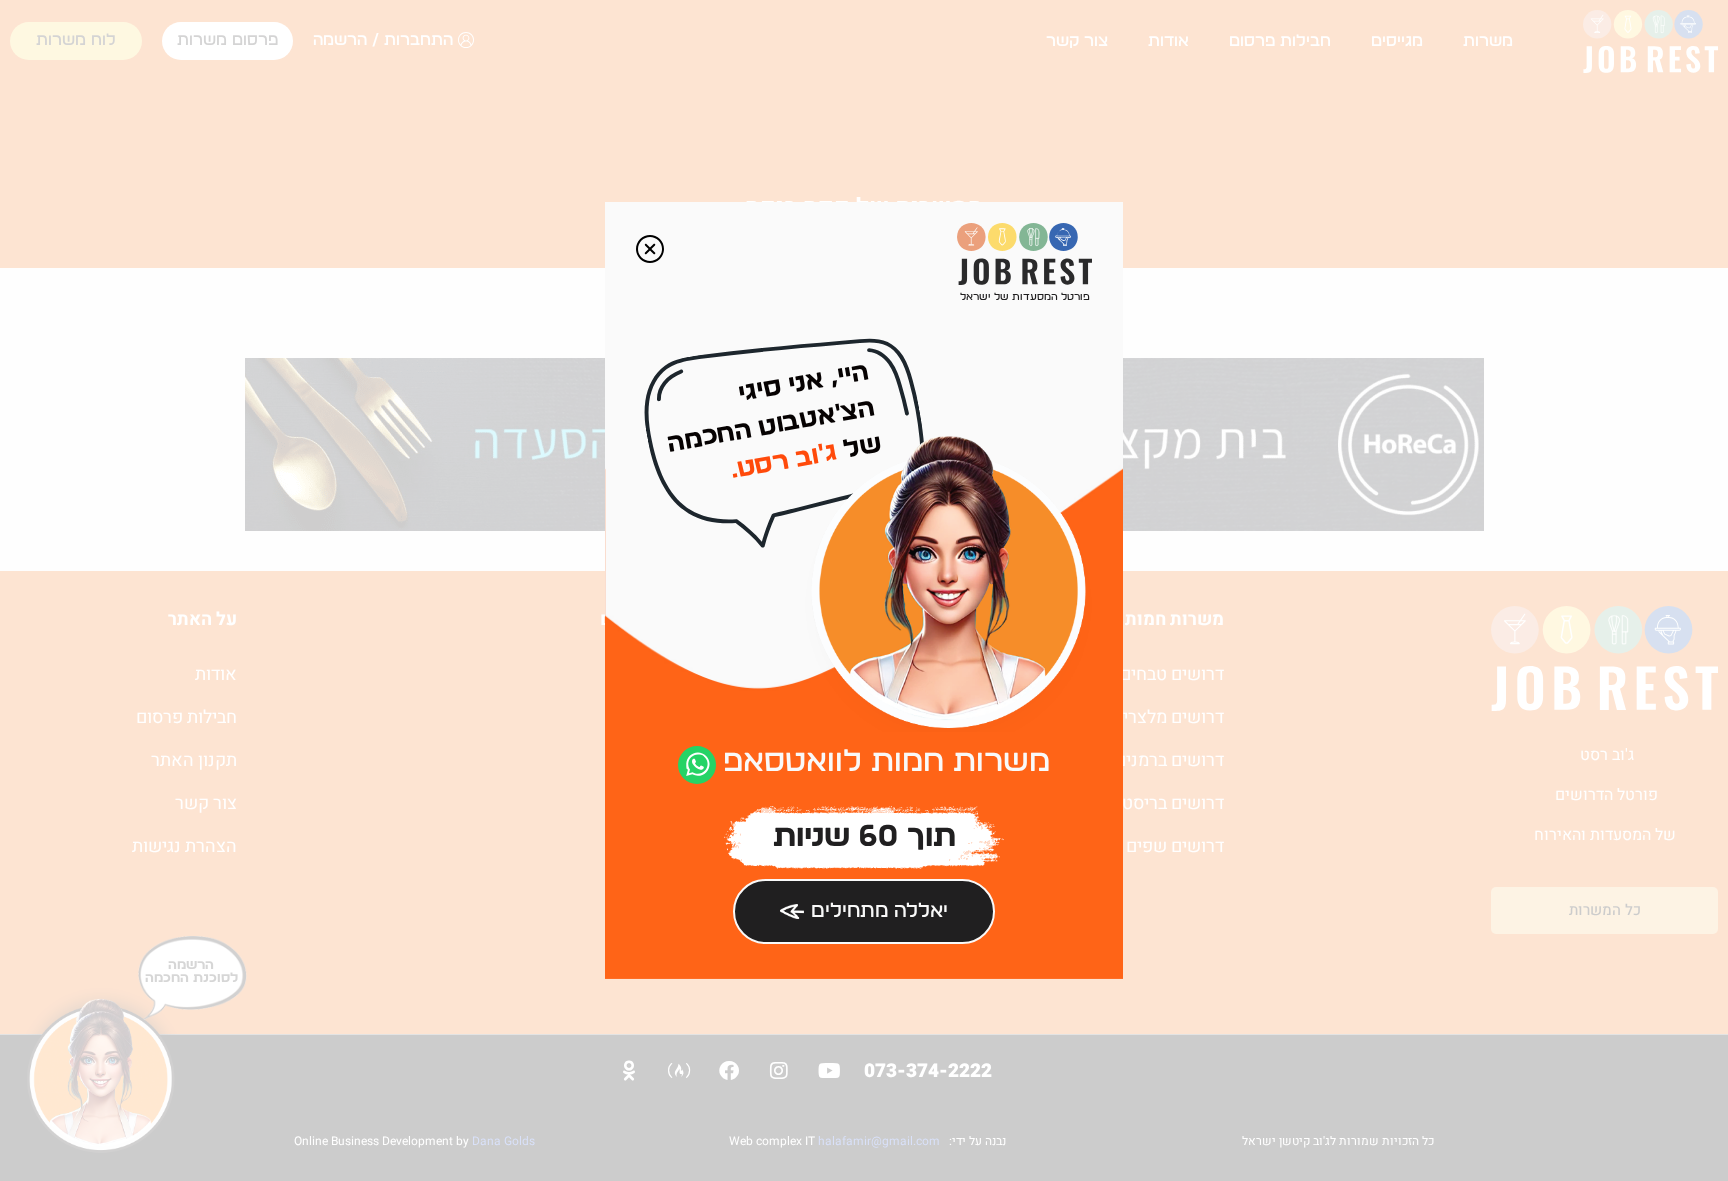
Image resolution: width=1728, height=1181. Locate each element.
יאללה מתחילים (879, 911)
